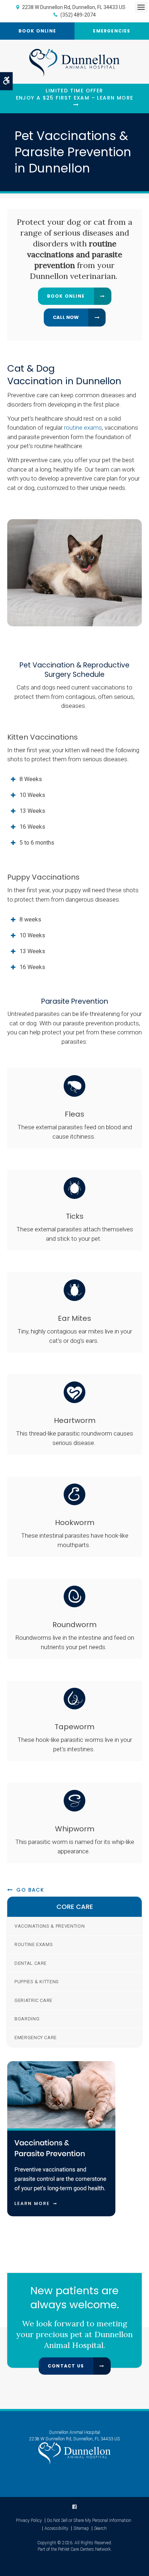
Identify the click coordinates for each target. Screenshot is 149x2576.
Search (100, 2528)
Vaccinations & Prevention (50, 1926)
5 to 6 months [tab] (37, 843)
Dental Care (31, 1963)
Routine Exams (34, 1944)
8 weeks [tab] (30, 919)
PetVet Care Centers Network (84, 2549)
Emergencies (112, 31)
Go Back (30, 1890)
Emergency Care (36, 2038)
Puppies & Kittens (37, 1982)
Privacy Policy (29, 2520)
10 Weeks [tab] (32, 795)
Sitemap (81, 2528)
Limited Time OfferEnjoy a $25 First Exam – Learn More (75, 94)
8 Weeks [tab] (31, 779)
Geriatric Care (33, 2000)
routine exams (83, 428)
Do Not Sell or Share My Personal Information (89, 2520)
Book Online (37, 31)
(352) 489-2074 (78, 15)
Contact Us (66, 2366)
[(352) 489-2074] (74, 317)
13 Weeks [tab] (32, 811)
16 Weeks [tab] (32, 827)
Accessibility (56, 2528)
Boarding (27, 2019)
